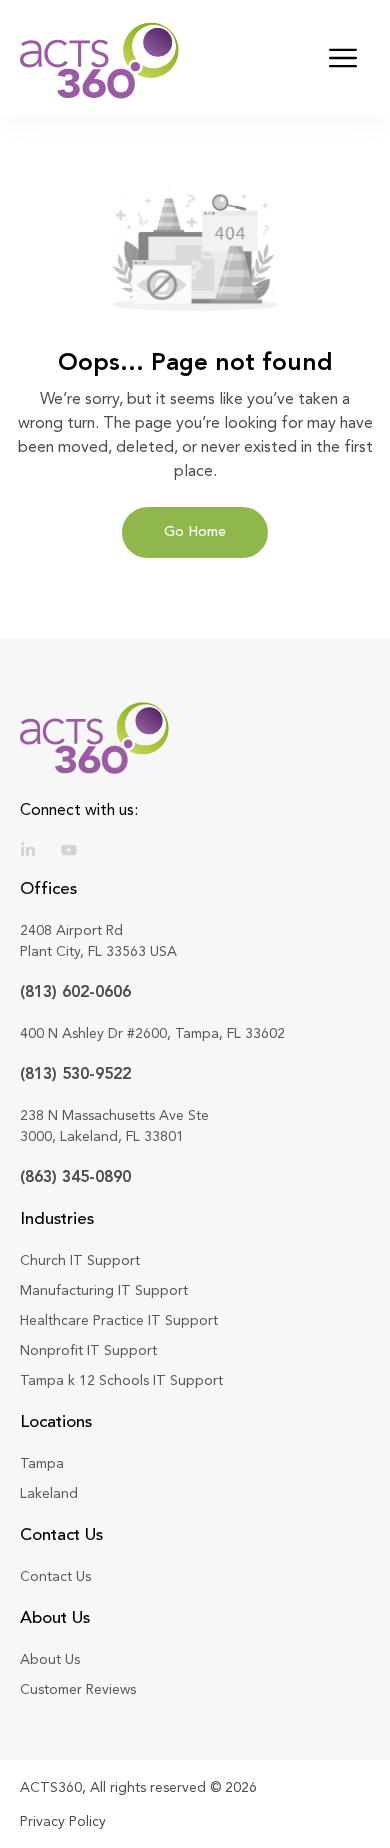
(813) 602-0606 (75, 991)
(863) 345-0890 (75, 1176)
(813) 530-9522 (75, 1073)
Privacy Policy (63, 1821)
